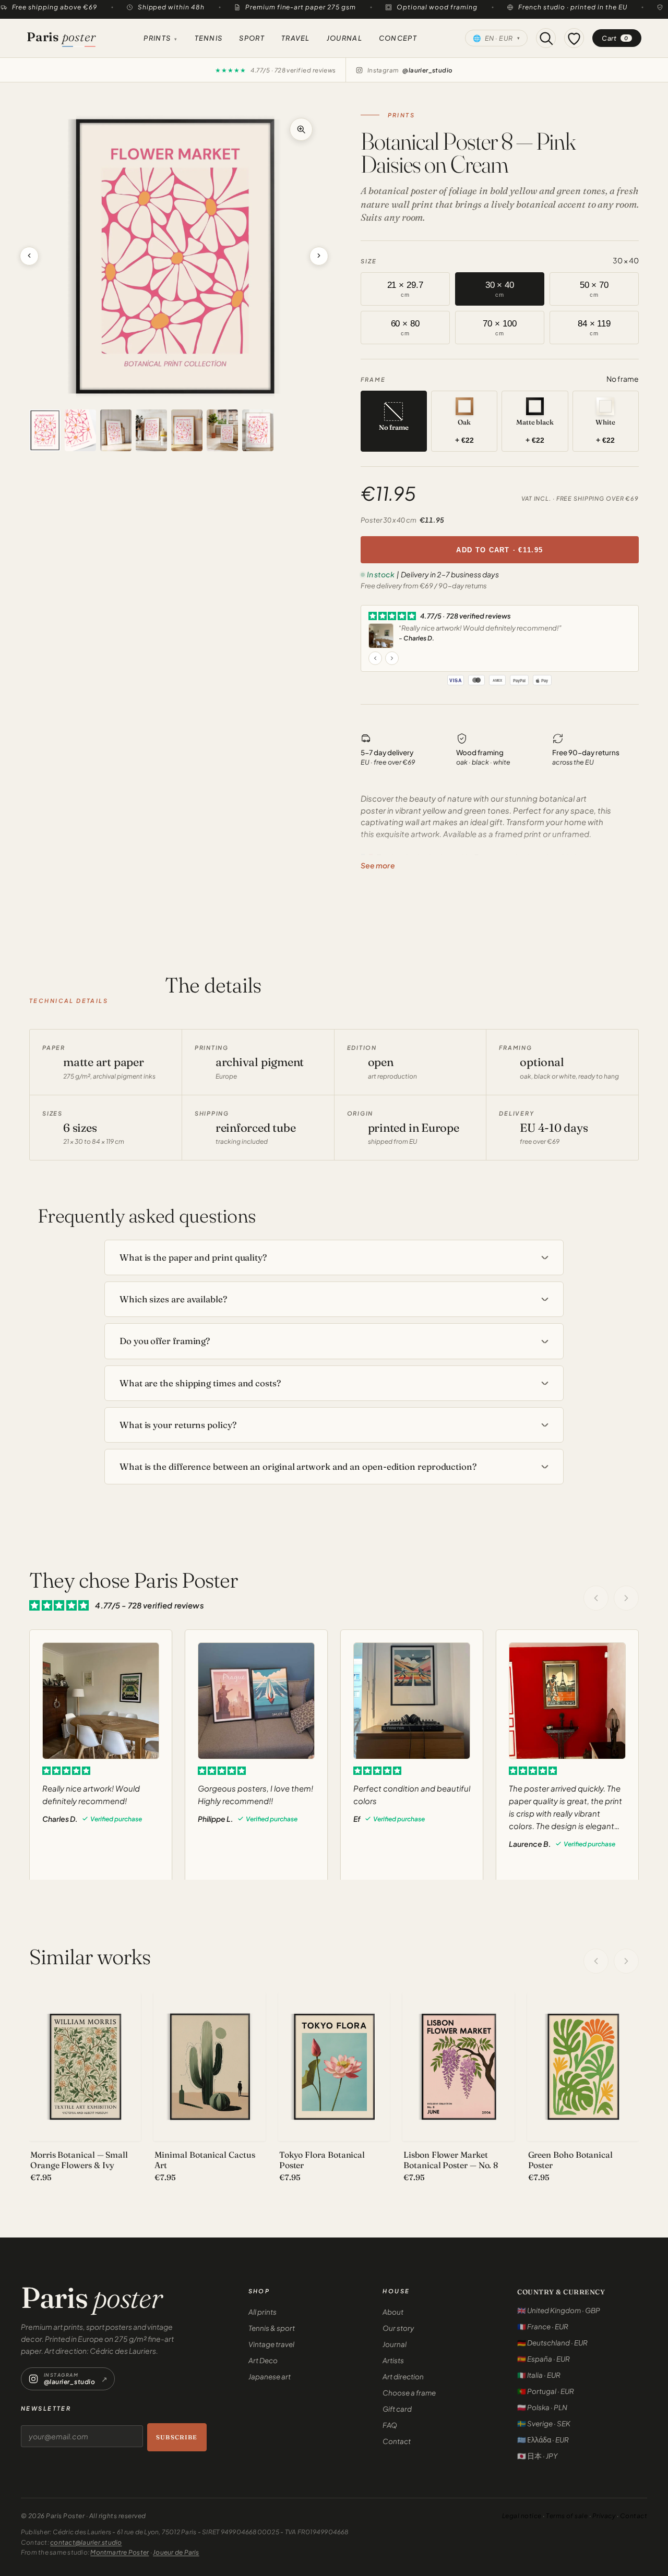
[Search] (546, 38)
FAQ (390, 2425)
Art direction (403, 2377)
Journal (344, 38)
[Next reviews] (626, 1598)
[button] (174, 256)
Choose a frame (409, 2393)
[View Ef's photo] (412, 1701)
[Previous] (596, 1961)
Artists (393, 2360)
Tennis (209, 38)
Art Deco (263, 2360)
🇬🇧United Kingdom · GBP (559, 2310)
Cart (615, 38)
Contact (397, 2441)
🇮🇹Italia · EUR (539, 2375)
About (393, 2312)
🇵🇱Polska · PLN (542, 2407)
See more (378, 865)
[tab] (45, 430)
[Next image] (319, 256)
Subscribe (177, 2437)
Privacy (604, 2516)
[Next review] (392, 658)
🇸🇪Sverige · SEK (544, 2423)
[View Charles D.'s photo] (381, 636)
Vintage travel (271, 2344)
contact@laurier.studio (86, 2542)
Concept (398, 38)
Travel (296, 38)
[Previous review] (375, 658)
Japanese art (270, 2377)
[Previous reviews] (596, 1598)
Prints (160, 38)
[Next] (626, 1961)
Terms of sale (567, 2516)
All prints (263, 2312)
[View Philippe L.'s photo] (256, 1701)
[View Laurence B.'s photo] (567, 1701)
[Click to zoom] (301, 129)
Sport (252, 38)
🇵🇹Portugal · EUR (546, 2391)
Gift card (397, 2409)
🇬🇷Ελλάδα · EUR (543, 2440)
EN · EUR (496, 38)
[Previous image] (29, 256)
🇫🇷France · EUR (543, 2326)
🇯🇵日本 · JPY (537, 2456)
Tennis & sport (272, 2328)
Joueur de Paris (176, 2552)
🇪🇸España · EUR (544, 2359)
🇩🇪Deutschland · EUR (552, 2343)
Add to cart (499, 550)
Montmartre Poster (120, 2552)
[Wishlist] (574, 38)
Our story (398, 2328)
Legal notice (522, 2516)
